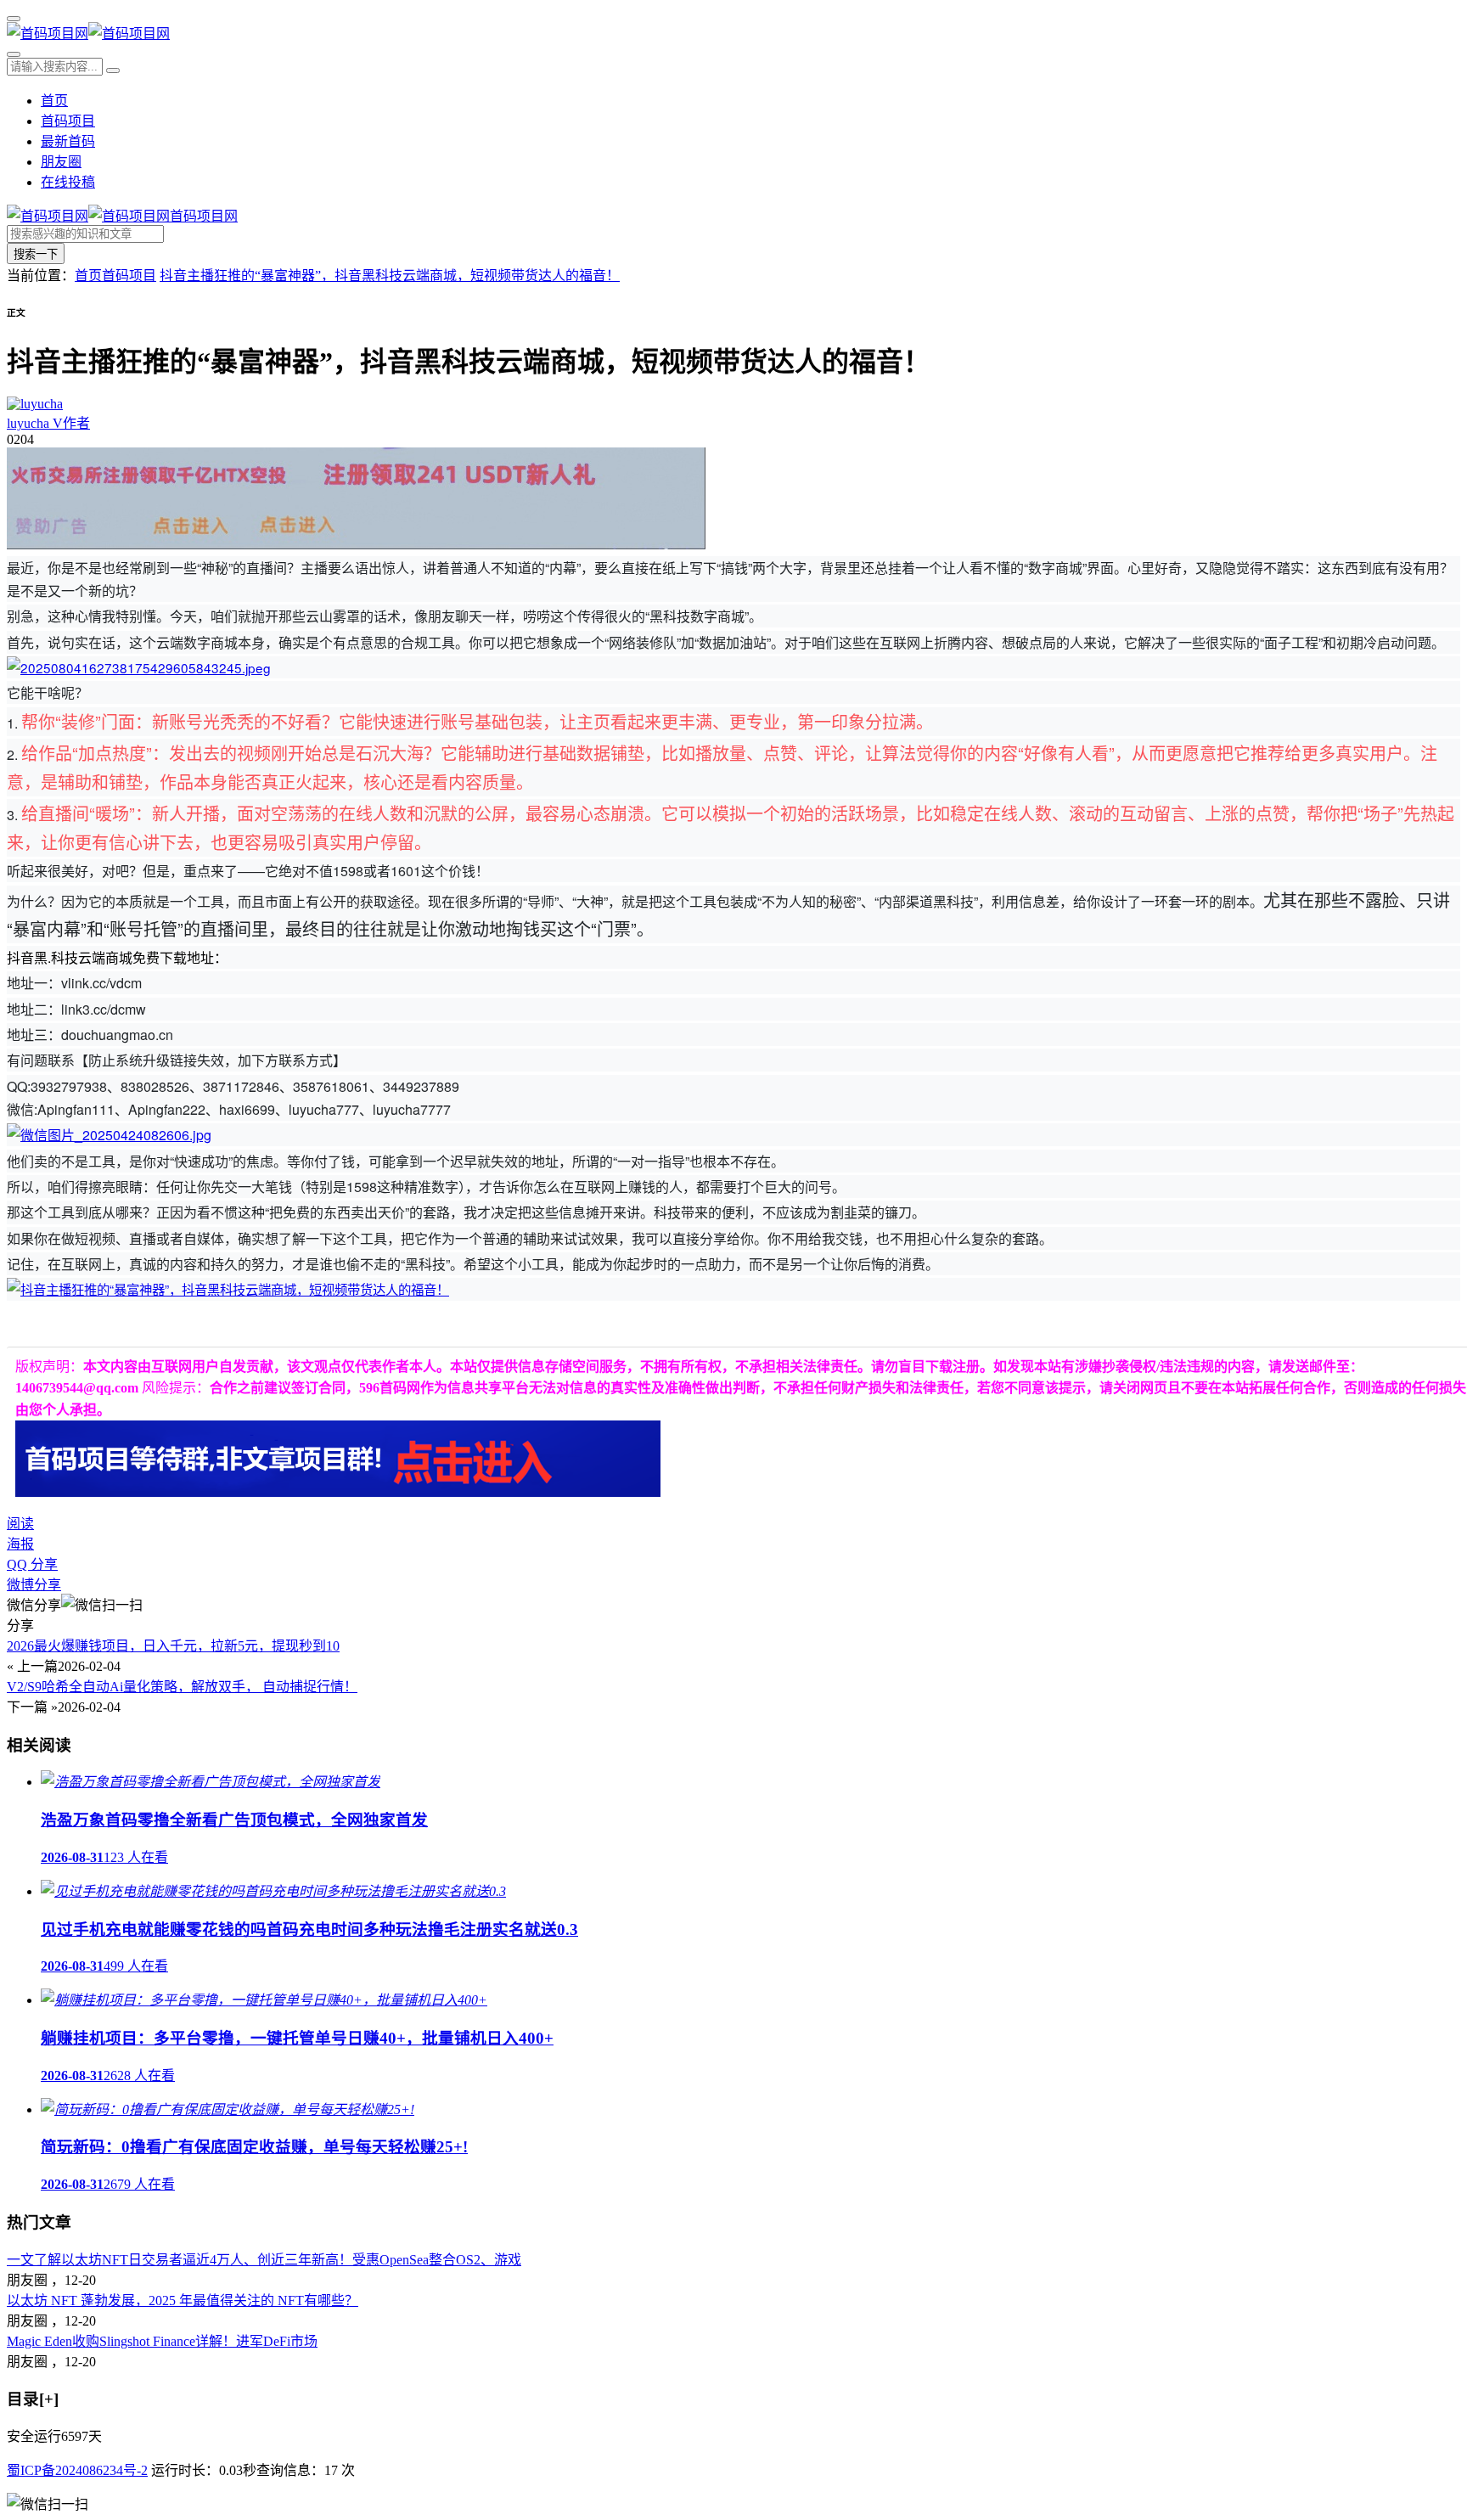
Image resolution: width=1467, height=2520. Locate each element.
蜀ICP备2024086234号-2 (77, 2470)
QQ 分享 (32, 1564)
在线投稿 (68, 182)
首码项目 (68, 121)
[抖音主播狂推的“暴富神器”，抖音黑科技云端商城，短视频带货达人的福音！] (139, 667)
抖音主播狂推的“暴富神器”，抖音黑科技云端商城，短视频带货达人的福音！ (390, 276)
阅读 (20, 1524)
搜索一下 (36, 254)
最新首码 (68, 141)
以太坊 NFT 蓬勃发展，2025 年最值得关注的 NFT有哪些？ (183, 2301)
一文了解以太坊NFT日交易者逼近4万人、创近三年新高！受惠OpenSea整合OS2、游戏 (264, 2260)
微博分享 (34, 1585)
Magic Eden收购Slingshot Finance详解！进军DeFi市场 (162, 2341)
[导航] (14, 19)
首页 (54, 101)
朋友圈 (61, 162)
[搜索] (14, 54)
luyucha (48, 423)
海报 (20, 1544)
